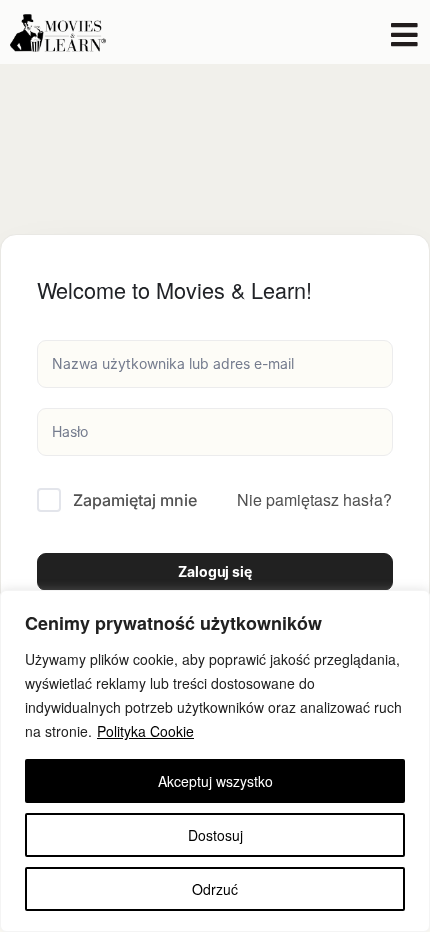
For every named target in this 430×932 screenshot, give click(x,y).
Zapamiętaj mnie (135, 500)
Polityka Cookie (145, 731)
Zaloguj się (215, 571)
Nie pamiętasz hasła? (314, 499)
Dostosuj (215, 835)
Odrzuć (215, 889)
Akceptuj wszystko (215, 781)
